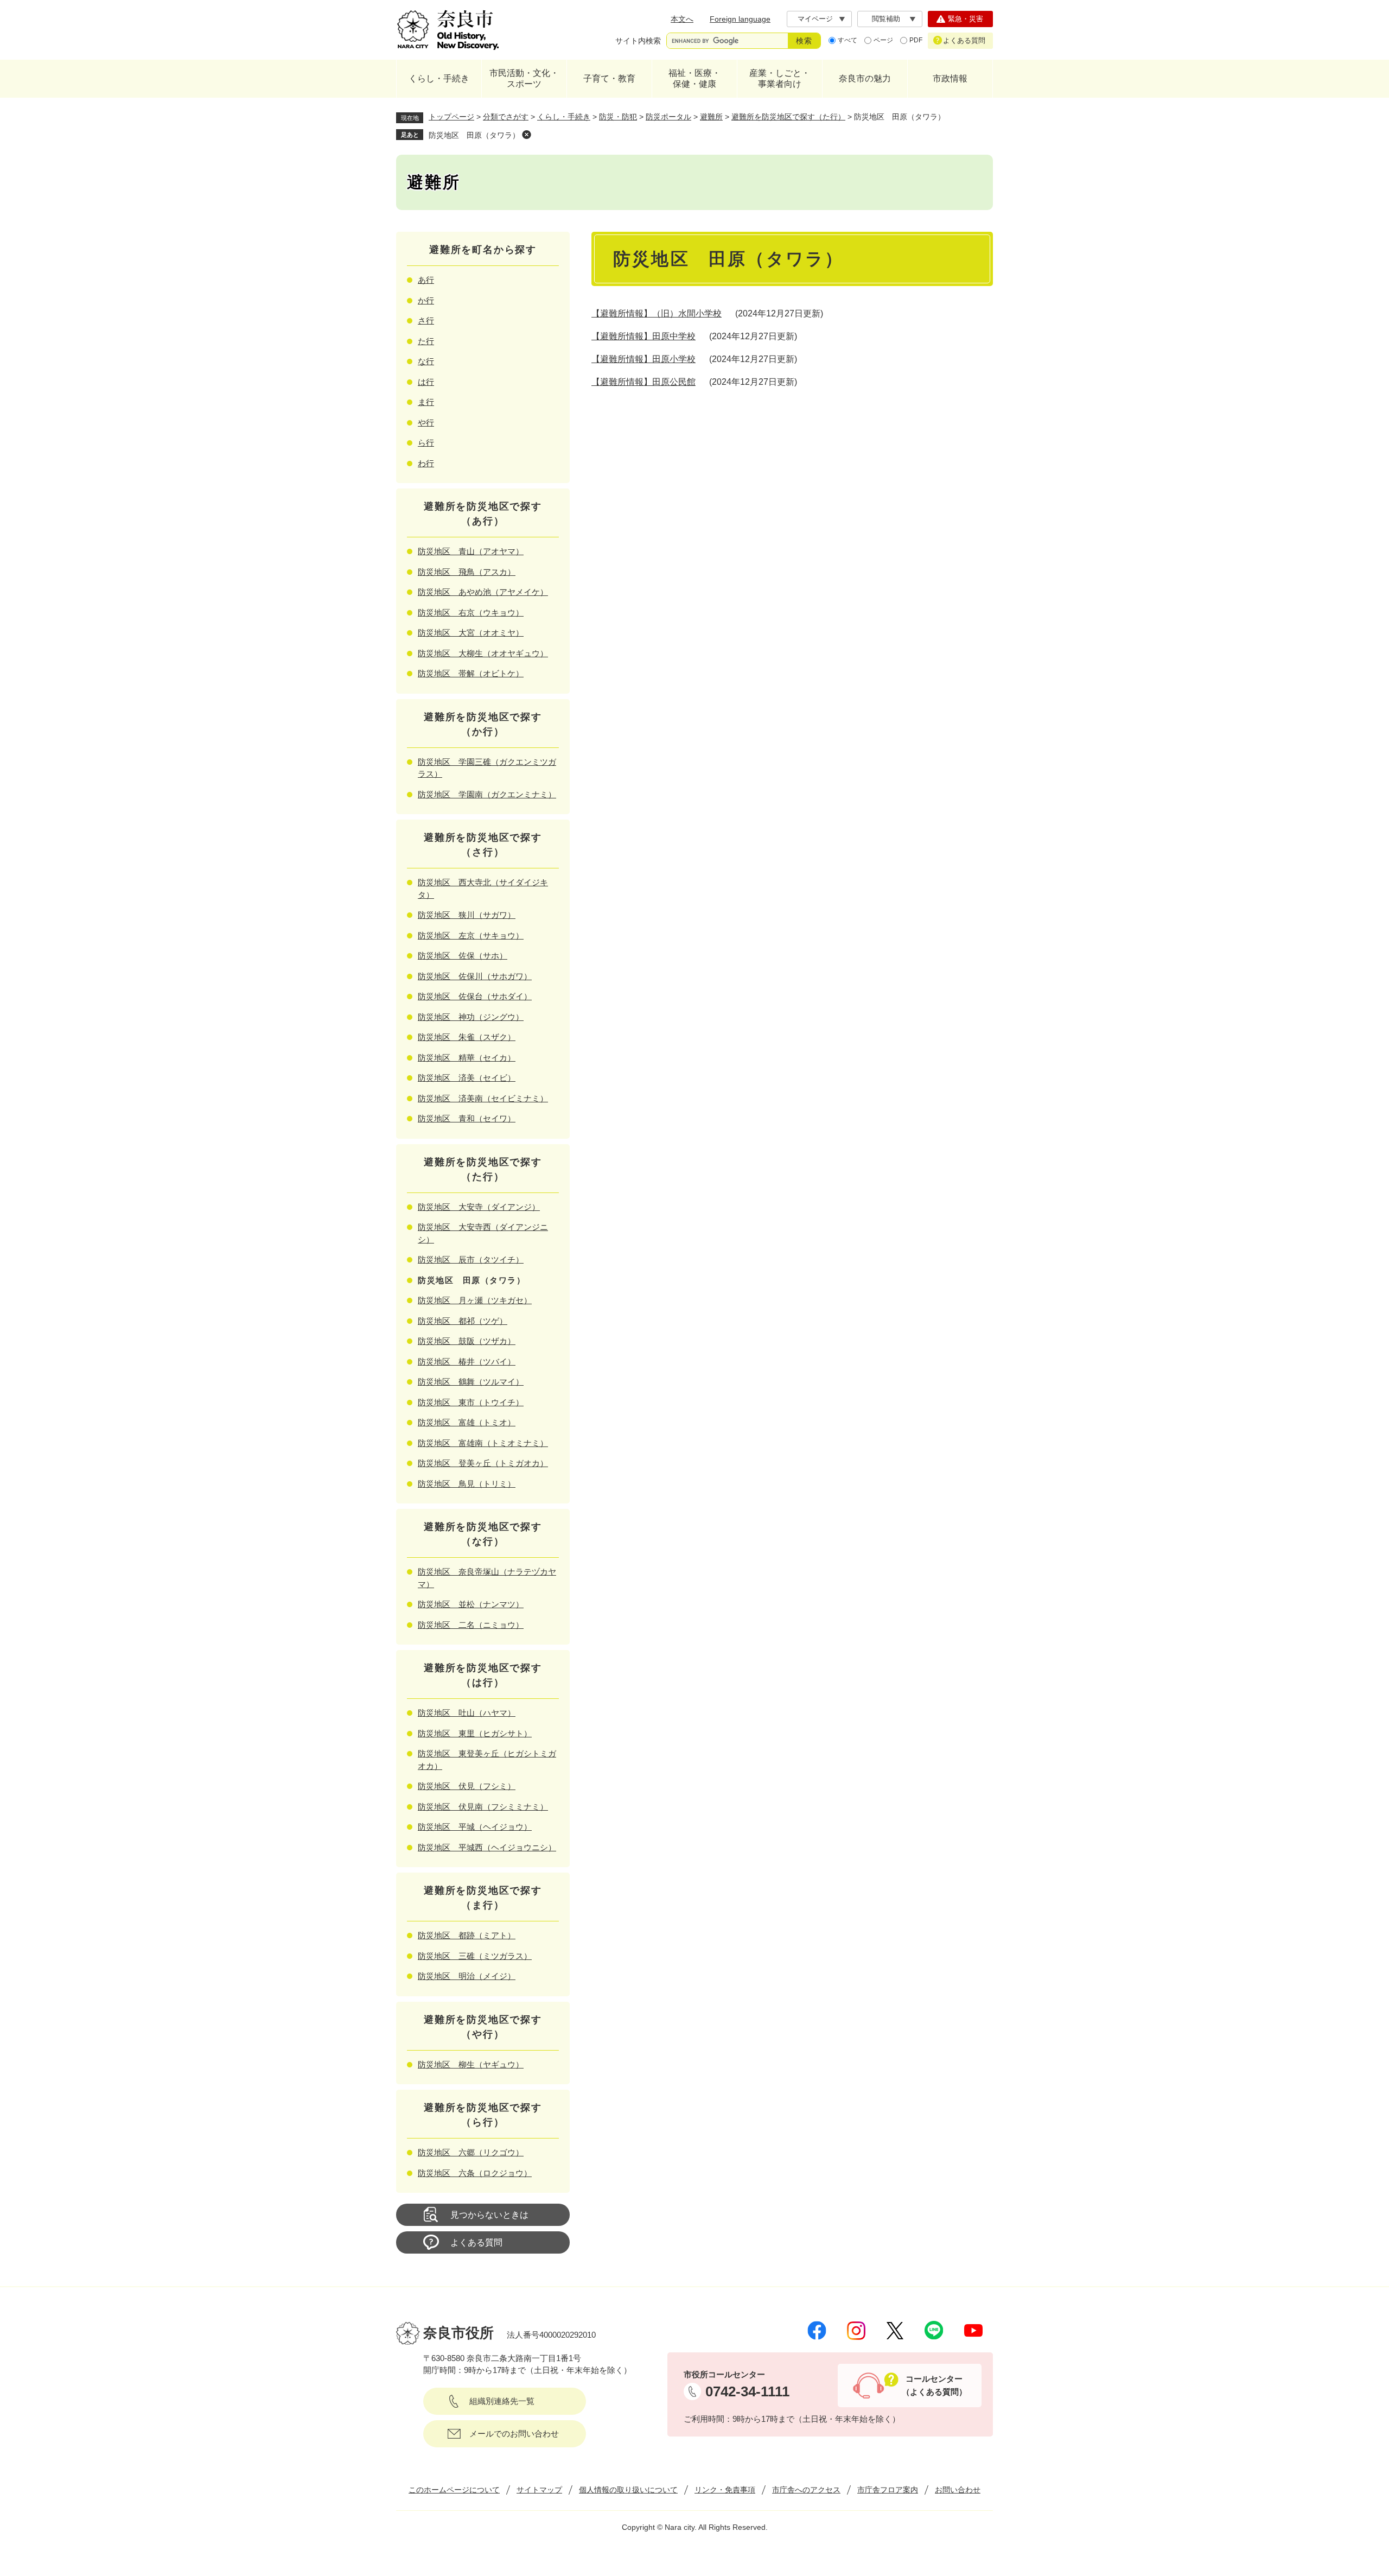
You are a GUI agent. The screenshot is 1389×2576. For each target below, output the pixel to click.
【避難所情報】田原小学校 (643, 359)
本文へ (682, 19)
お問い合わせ (958, 2490)
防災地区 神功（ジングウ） (471, 1017)
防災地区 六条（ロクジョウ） (475, 2173)
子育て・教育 (609, 78)
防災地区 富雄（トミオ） (467, 1422)
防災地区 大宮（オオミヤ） (471, 633)
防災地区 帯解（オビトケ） (471, 673)
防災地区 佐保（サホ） (463, 956)
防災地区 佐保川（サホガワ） (475, 976)
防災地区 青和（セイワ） (467, 1118)
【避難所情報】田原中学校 (643, 336)
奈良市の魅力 (865, 78)
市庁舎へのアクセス (806, 2490)
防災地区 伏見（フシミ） (467, 1786)
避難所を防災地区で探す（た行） (788, 117)
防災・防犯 (618, 117)
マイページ (815, 19)
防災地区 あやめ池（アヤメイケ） (483, 592)
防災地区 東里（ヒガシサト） (475, 1733)
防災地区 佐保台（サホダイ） (475, 996)
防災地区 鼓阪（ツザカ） (467, 1341)
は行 (426, 382)
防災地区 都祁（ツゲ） (463, 1321)
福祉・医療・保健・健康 (694, 78)
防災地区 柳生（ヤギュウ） (471, 2064)
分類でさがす (506, 117)
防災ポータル (668, 117)
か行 (426, 300)
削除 (526, 135)
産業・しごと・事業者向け (780, 78)
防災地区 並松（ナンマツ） (471, 1604)
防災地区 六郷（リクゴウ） (471, 2152)
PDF (916, 40)
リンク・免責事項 (725, 2490)
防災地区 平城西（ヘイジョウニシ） (487, 1847)
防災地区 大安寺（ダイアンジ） (479, 1207)
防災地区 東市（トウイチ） (471, 1402)
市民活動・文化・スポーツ (524, 78)
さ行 (426, 321)
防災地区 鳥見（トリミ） (467, 1484)
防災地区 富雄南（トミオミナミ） (483, 1443)
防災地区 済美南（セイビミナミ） (483, 1098)
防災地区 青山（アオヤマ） (471, 551)
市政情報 (950, 78)
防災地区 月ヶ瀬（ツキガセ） (475, 1300)
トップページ (451, 117)
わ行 (426, 463)
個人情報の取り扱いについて (628, 2490)
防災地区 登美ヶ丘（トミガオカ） (483, 1463)
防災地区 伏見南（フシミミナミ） (483, 1807)
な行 (426, 361)
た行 (426, 341)
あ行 (426, 280)
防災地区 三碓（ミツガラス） (475, 1956)
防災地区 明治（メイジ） (467, 1976)
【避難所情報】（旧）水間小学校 (657, 313)
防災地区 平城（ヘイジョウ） (475, 1827)
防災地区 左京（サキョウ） (471, 935)
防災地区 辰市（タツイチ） (471, 1260)
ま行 (426, 402)
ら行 (426, 443)
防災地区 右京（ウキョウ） (471, 613)
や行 (426, 423)
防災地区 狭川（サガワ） (467, 915)
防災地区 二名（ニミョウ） (471, 1625)
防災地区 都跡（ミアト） (467, 1935)
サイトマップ (539, 2490)
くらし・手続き (439, 78)
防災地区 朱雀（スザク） (467, 1037)
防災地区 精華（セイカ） (467, 1058)
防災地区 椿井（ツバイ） (467, 1362)
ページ (883, 40)
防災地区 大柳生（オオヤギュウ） (483, 653)
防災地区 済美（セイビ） (467, 1078)
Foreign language (740, 19)
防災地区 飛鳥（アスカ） (467, 572)
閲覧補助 (886, 19)
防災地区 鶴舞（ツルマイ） (471, 1382)
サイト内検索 (638, 41)
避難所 (711, 117)
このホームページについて (454, 2490)
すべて (848, 40)
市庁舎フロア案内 (888, 2490)
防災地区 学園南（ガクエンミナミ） (487, 794)
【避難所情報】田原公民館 (643, 382)
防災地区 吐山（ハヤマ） (467, 1713)
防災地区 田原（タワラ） (474, 135)
